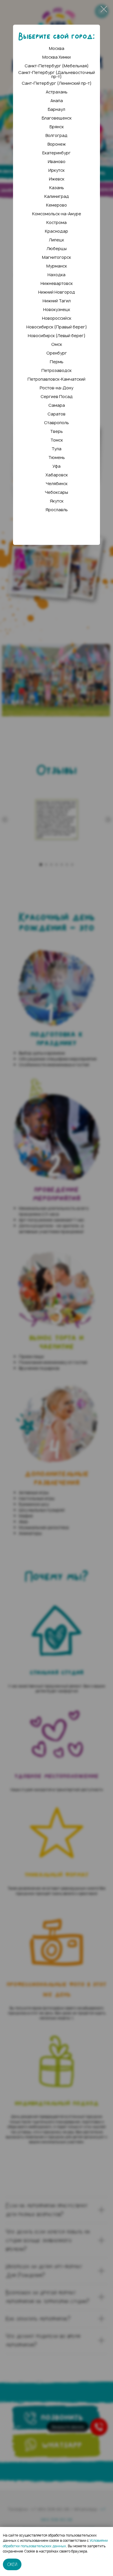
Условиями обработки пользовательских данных (55, 2543)
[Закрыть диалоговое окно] (104, 9)
